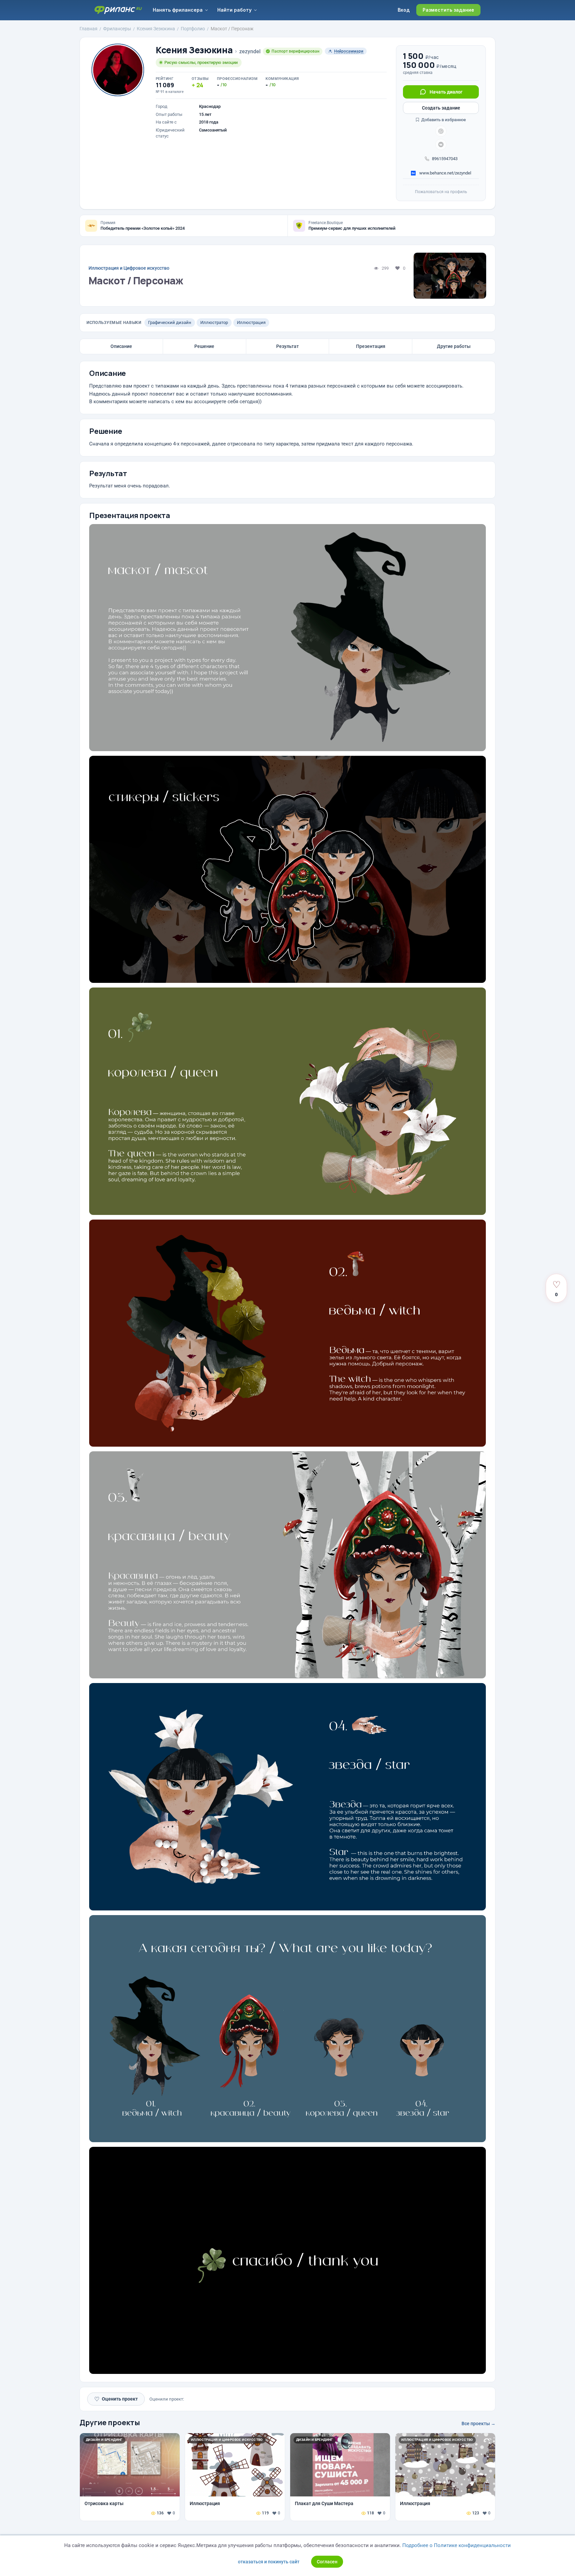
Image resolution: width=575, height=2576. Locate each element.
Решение (204, 346)
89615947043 (445, 159)
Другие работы (454, 346)
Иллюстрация (251, 322)
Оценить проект (116, 2399)
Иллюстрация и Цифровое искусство (129, 268)
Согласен (327, 2562)
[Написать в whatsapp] (441, 131)
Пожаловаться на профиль (441, 192)
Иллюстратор (214, 322)
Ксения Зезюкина (194, 50)
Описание (121, 346)
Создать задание (441, 108)
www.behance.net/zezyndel (445, 173)
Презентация (371, 346)
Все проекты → (479, 2424)
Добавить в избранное (443, 120)
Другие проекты (110, 2423)
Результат (287, 346)
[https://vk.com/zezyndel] (441, 144)
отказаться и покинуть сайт (269, 2562)
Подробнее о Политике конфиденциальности (457, 2545)
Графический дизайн (170, 322)
